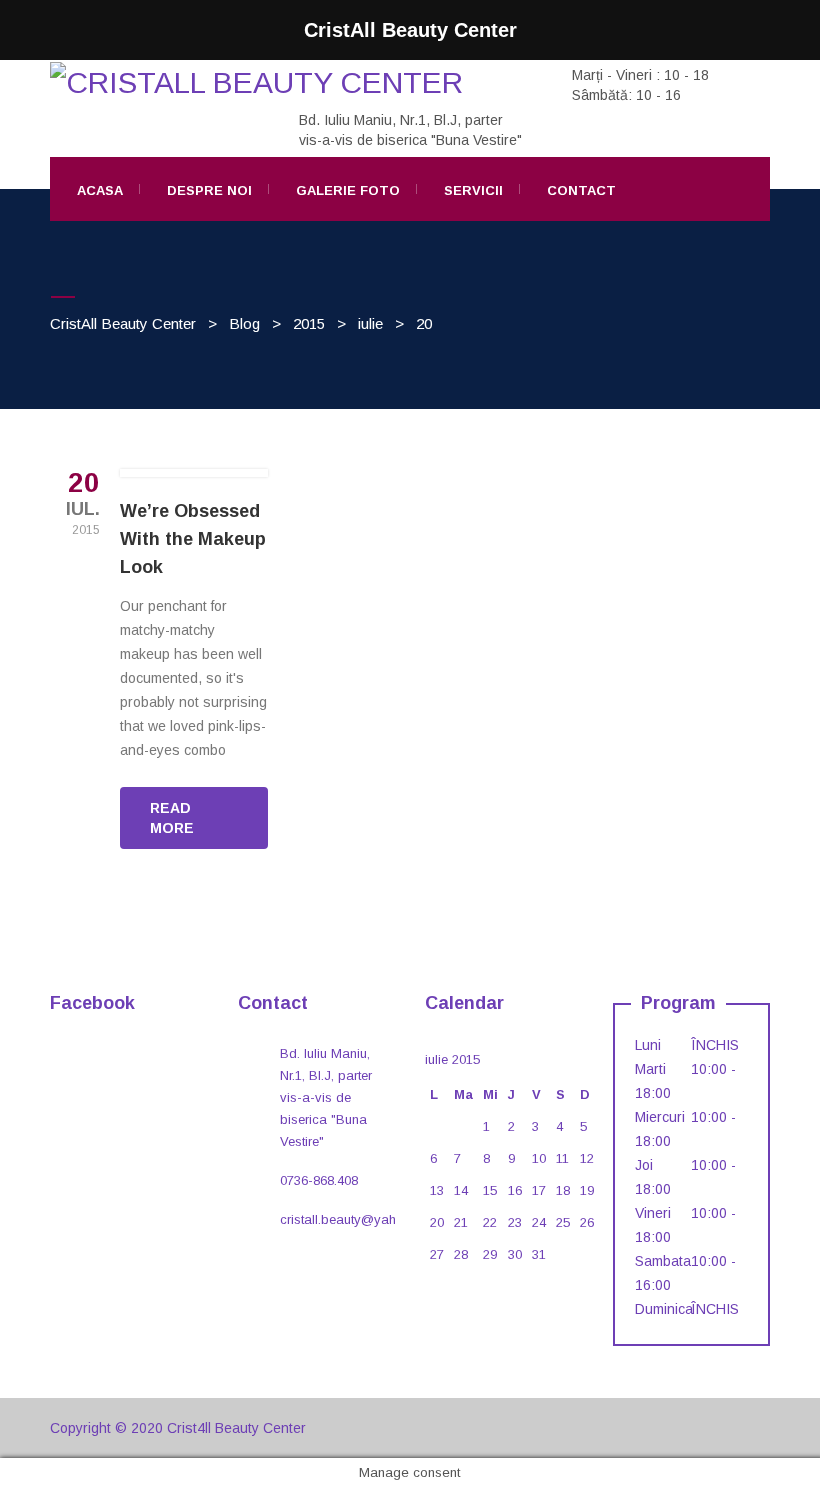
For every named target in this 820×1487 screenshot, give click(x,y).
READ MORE (172, 818)
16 (515, 1190)
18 (563, 1190)
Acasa (100, 190)
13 (437, 1190)
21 (461, 1222)
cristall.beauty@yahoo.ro (353, 1219)
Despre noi (209, 190)
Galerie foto (348, 190)
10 (539, 1158)
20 (437, 1222)
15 (490, 1190)
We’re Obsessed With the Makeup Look (193, 539)
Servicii (473, 190)
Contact (581, 190)
